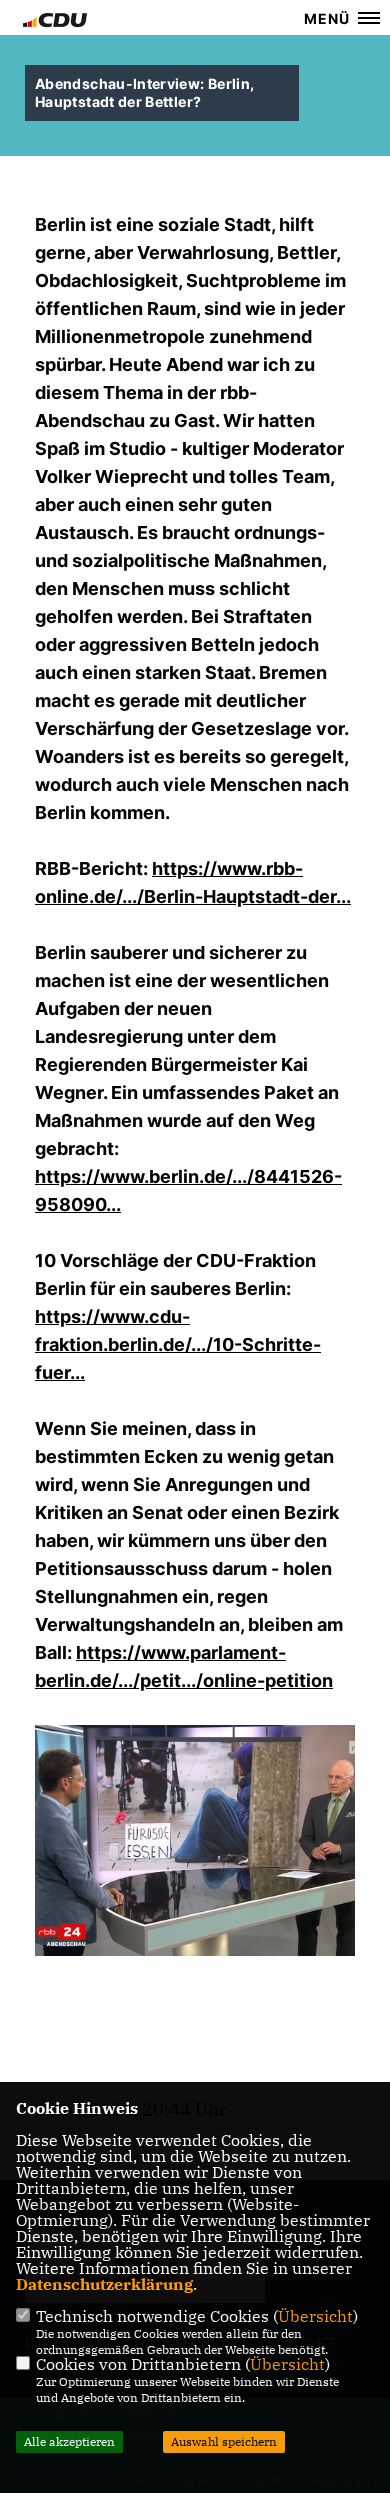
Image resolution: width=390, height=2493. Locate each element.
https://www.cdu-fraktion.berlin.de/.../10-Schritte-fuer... (178, 1344)
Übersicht (315, 2316)
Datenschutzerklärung (104, 2284)
